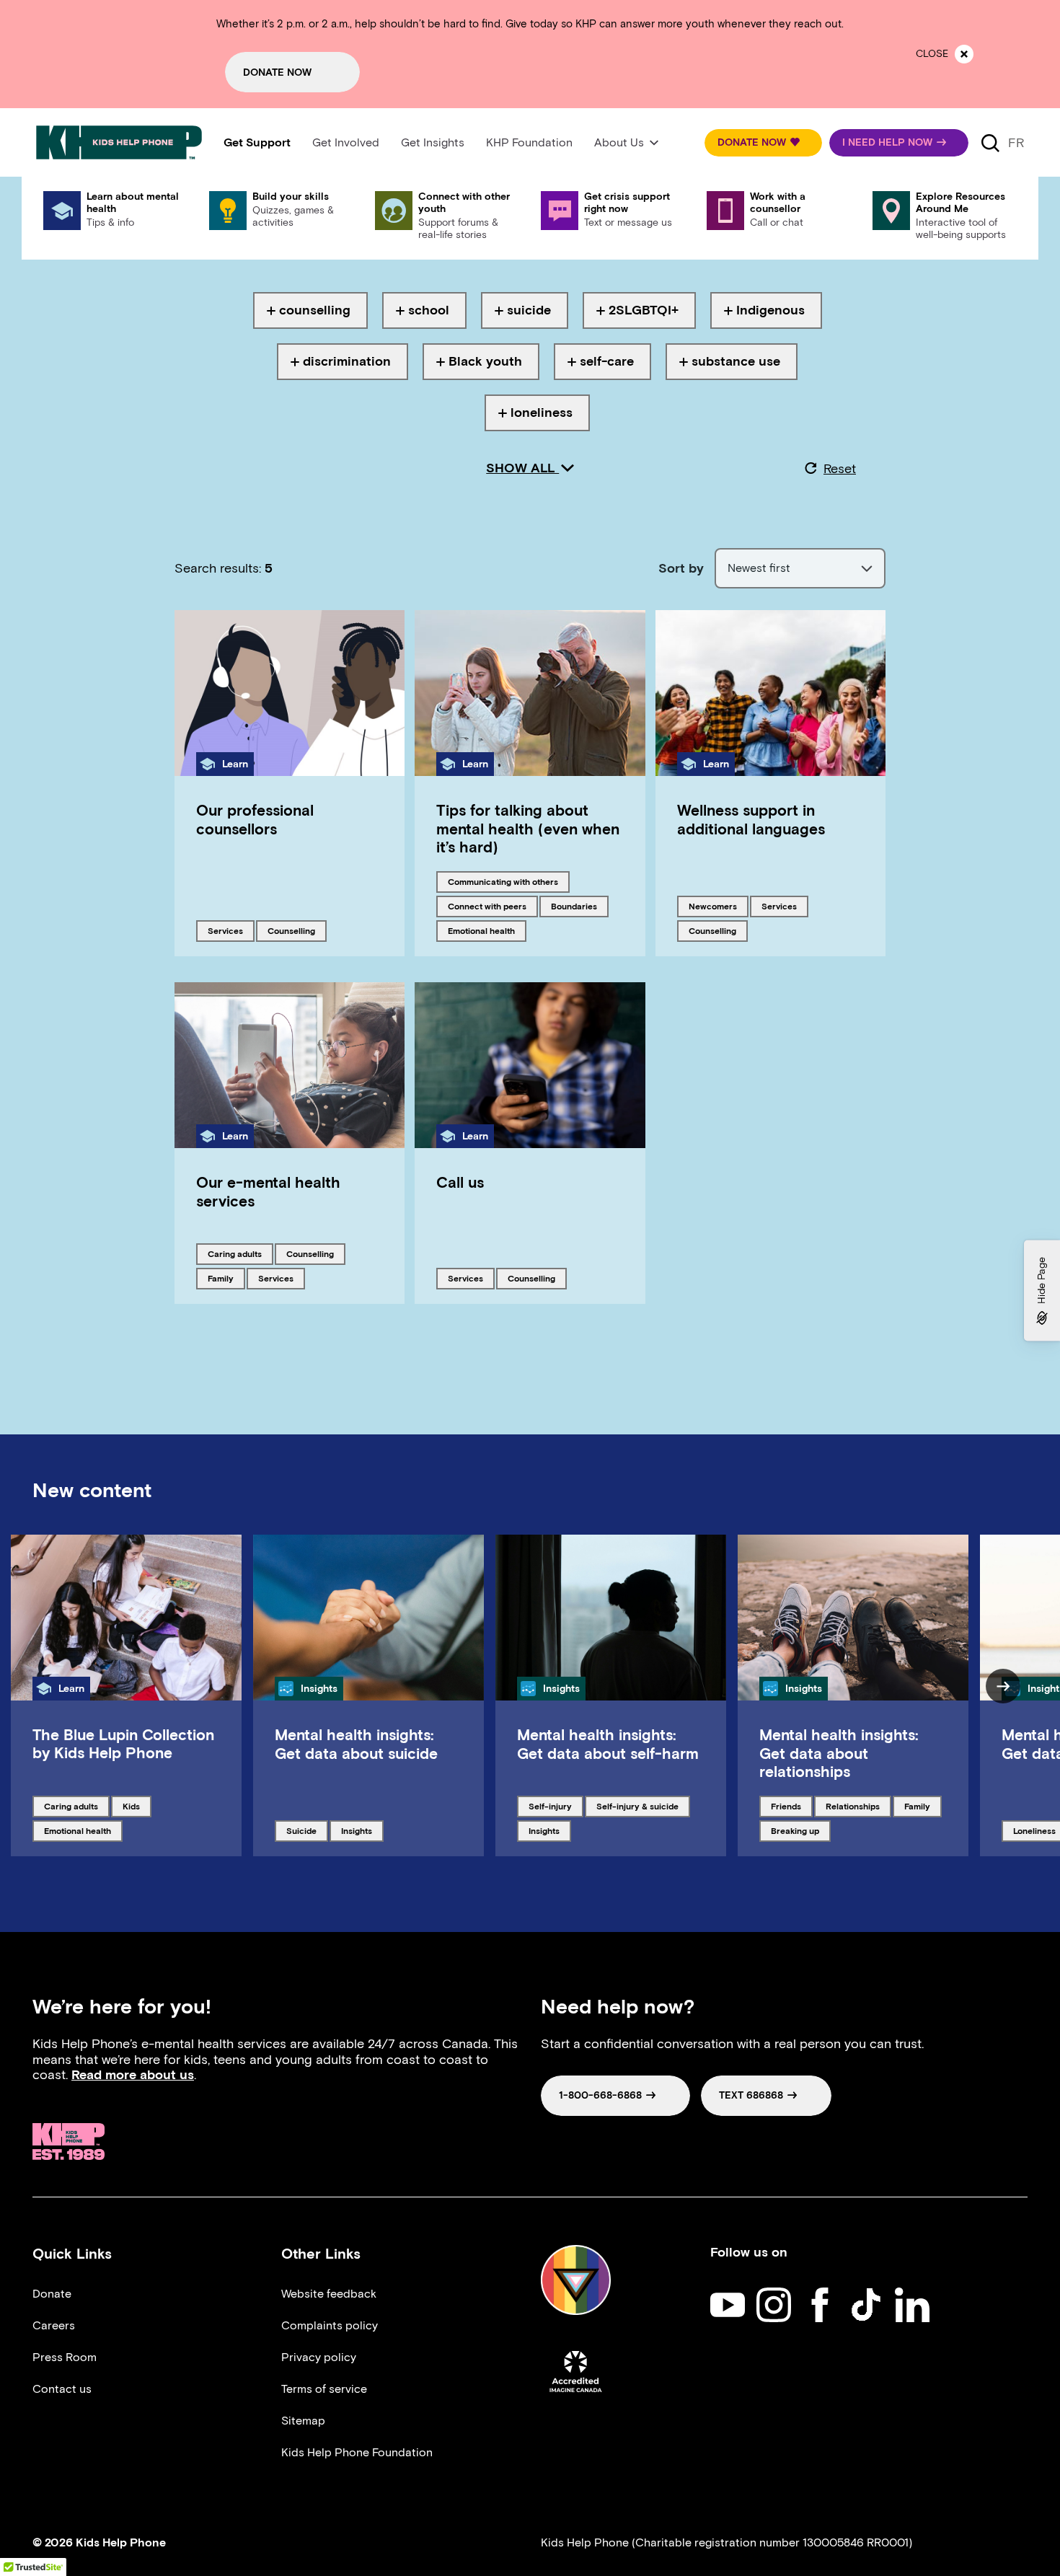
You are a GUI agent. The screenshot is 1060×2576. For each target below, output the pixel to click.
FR (1016, 143)
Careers (54, 2325)
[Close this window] (964, 54)
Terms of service (324, 2389)
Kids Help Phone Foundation (357, 2452)
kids (137, 1806)
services (231, 930)
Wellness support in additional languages (751, 819)
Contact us (62, 2389)
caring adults (234, 1253)
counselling (292, 930)
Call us (460, 1182)
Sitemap (303, 2421)
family (226, 1278)
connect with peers (487, 906)
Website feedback (329, 2294)
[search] (990, 143)
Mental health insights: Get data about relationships (839, 1753)
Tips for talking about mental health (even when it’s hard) (528, 828)
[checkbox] (310, 310)
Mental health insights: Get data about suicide (356, 1744)
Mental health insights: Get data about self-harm (608, 1744)
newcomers (713, 906)
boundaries (575, 906)
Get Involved (346, 142)
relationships (852, 1806)
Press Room (65, 2357)
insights (362, 1830)
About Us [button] (619, 142)
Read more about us (133, 2075)
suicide (307, 1830)
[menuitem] (257, 143)
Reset (840, 469)
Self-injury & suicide (637, 1806)
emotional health (481, 930)
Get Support (257, 142)
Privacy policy (319, 2357)
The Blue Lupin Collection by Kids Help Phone (123, 1744)
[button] (763, 143)
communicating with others (503, 881)
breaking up (795, 1830)
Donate (52, 2294)
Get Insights (433, 142)
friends (791, 1806)
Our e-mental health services (268, 1191)
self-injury (553, 1806)
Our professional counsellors (255, 819)
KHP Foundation (529, 142)
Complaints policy (330, 2325)
